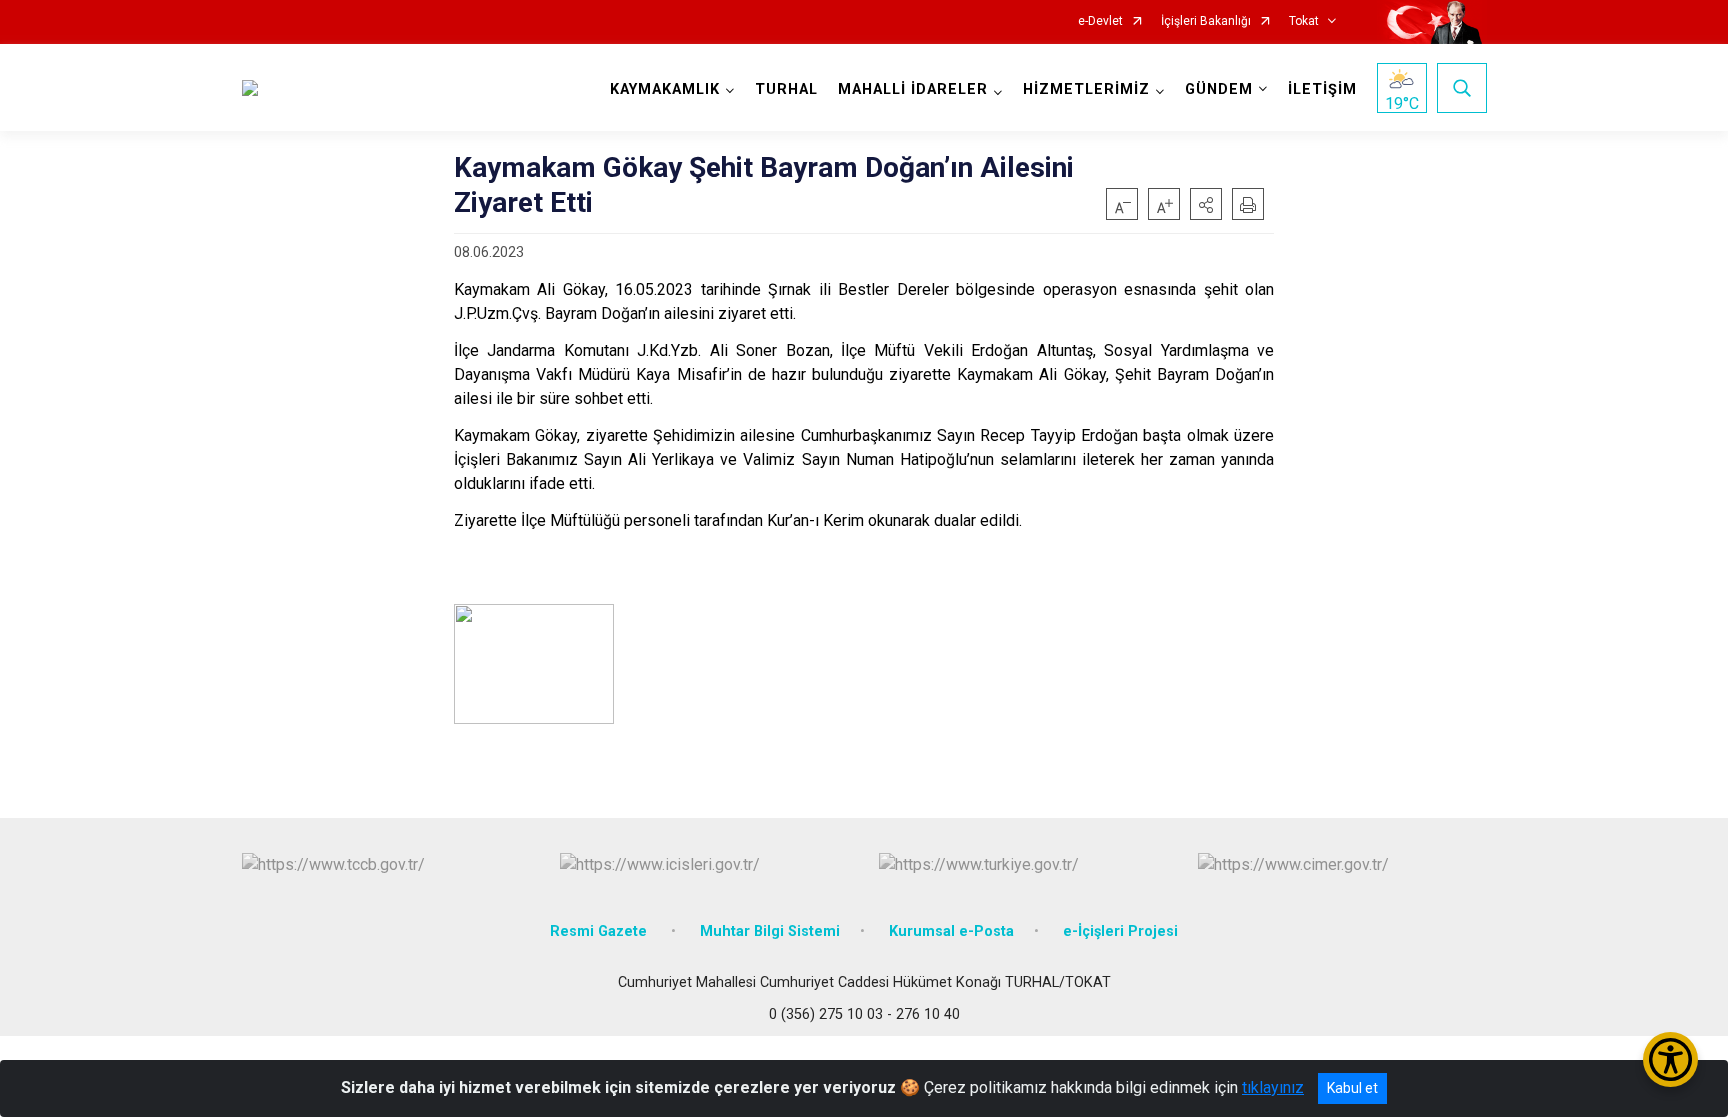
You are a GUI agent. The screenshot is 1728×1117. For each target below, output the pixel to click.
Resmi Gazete (600, 931)
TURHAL (786, 89)
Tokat (1304, 21)
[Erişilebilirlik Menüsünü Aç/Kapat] (1670, 1059)
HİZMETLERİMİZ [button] (1086, 89)
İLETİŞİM (1322, 89)
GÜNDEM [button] (1219, 89)
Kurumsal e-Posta (951, 931)
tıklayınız (1273, 1087)
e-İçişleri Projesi (1120, 931)
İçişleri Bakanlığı (1206, 21)
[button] (1206, 204)
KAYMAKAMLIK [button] (665, 89)
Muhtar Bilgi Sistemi (770, 931)
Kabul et (1352, 1088)
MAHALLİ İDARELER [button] (913, 89)
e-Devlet (1100, 21)
